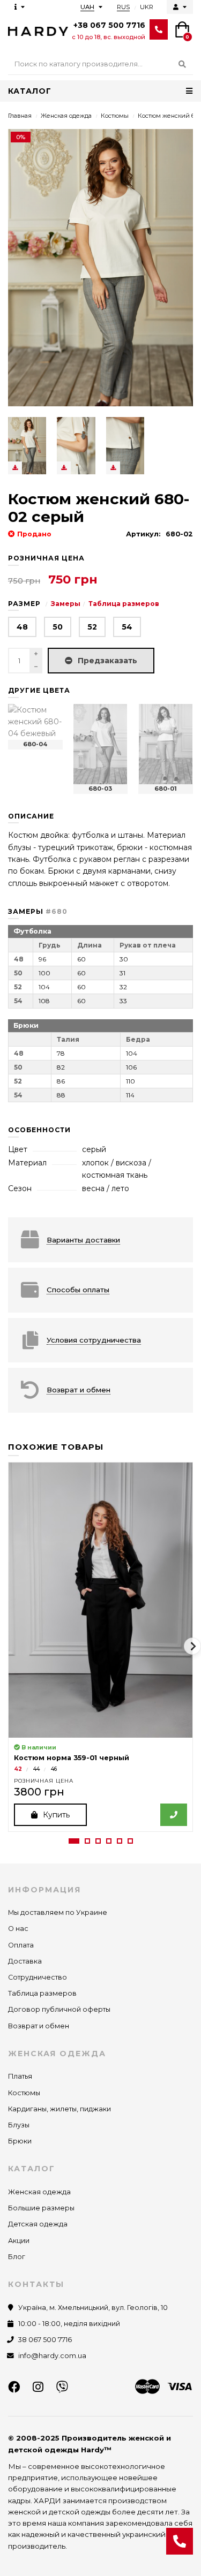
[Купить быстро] (174, 1815)
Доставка (25, 1961)
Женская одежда (66, 116)
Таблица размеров (124, 604)
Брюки (20, 2141)
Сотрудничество (38, 1977)
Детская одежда (38, 2224)
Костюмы (115, 116)
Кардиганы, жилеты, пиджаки (59, 2109)
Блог (17, 2257)
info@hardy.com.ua (52, 2356)
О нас (18, 1929)
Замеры (66, 604)
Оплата (21, 1945)
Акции (19, 2241)
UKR (147, 7)
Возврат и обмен (39, 2026)
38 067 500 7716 (45, 2340)
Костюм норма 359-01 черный (72, 1758)
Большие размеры (41, 2208)
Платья (20, 2076)
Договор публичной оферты (59, 2009)
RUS (123, 7)
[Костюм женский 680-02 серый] (27, 446)
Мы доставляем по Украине (58, 1912)
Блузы (19, 2125)
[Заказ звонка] (180, 2541)
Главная (20, 116)
